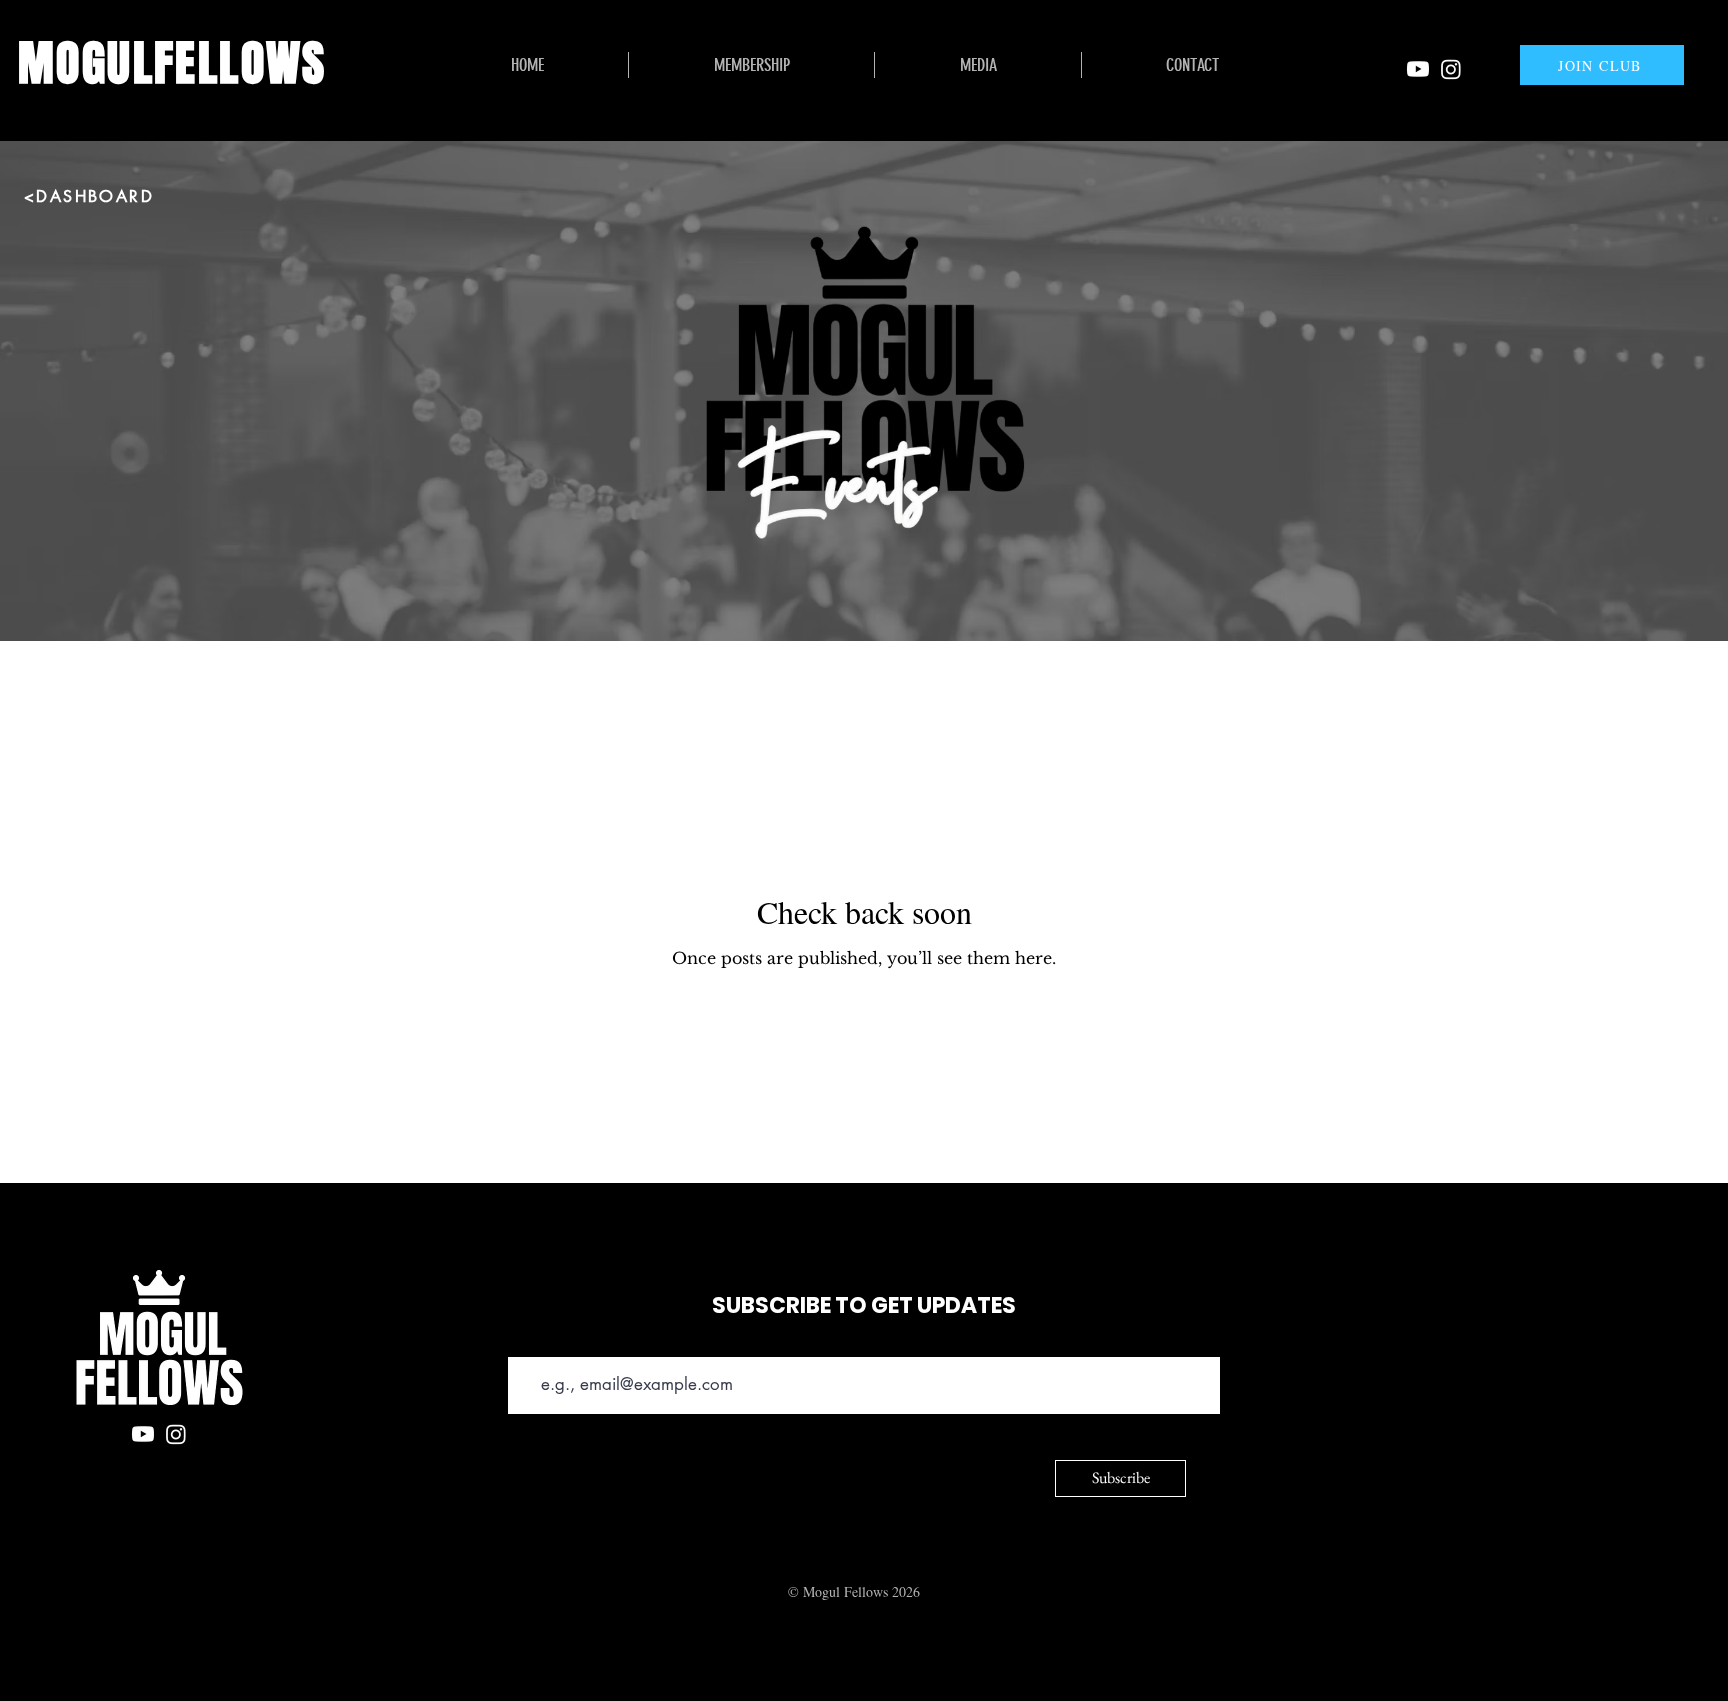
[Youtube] (1418, 69)
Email (524, 1342)
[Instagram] (1451, 69)
